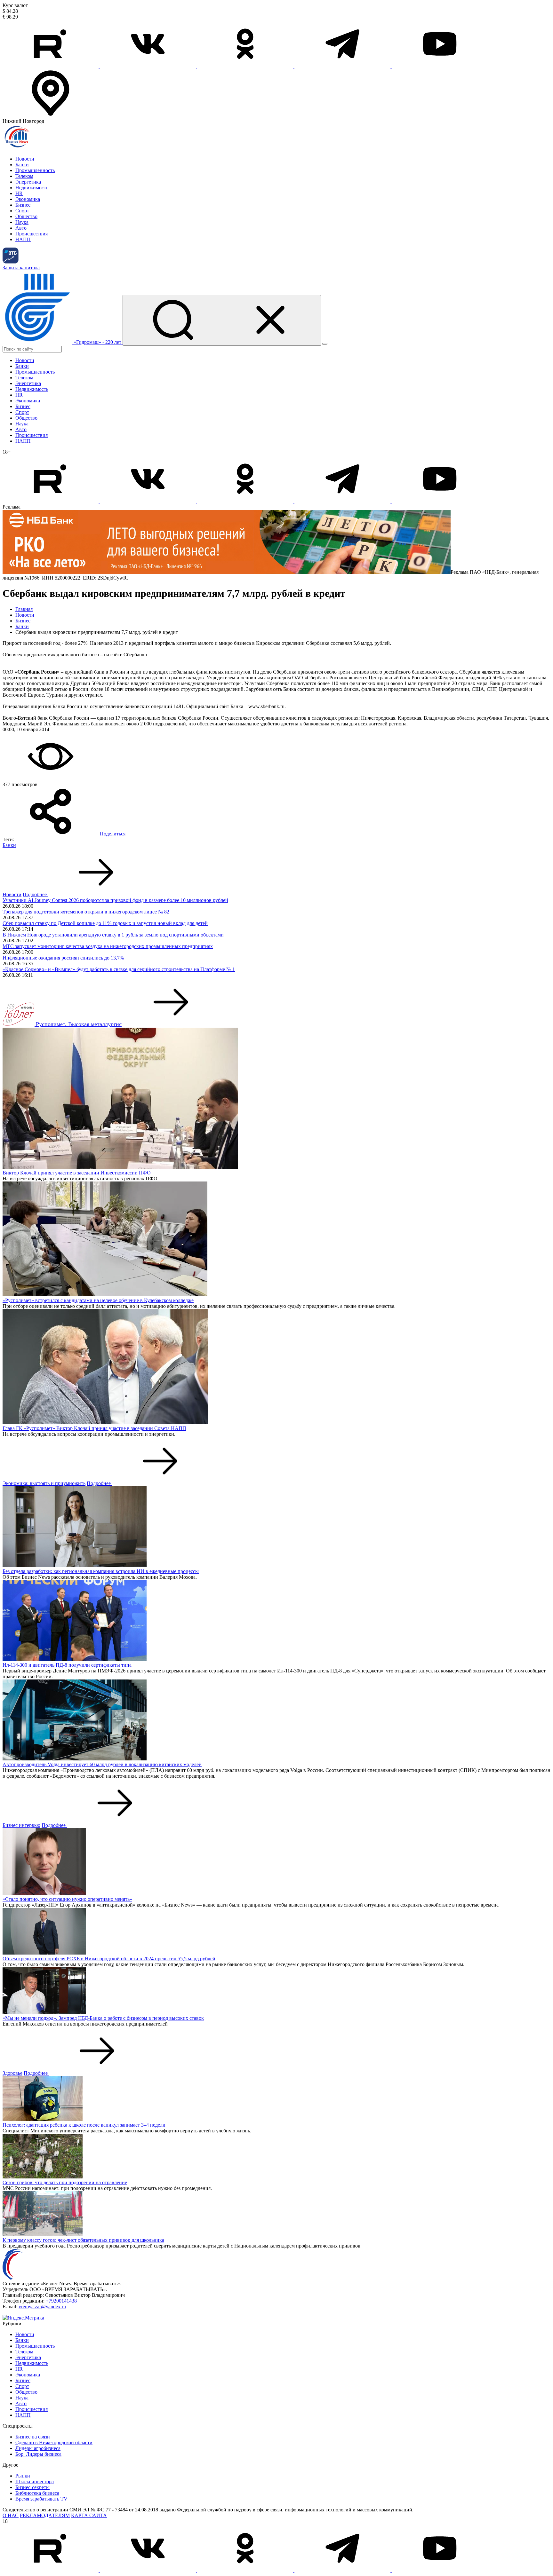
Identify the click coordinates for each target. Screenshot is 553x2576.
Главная (24, 609)
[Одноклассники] (246, 66)
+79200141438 (61, 2301)
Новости (25, 159)
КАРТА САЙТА (89, 2515)
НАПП (23, 239)
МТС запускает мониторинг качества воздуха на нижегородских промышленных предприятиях (108, 946)
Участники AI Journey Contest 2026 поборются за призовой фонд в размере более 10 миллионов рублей (115, 900)
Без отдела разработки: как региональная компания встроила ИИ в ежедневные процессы (101, 1571)
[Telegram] (343, 66)
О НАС (11, 2515)
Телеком (24, 176)
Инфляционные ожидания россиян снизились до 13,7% (63, 958)
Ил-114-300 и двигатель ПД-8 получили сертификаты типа (67, 1665)
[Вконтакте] (148, 66)
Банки (22, 165)
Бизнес (23, 205)
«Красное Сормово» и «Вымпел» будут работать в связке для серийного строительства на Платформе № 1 (119, 969)
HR (19, 193)
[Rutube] (51, 66)
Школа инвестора (35, 2481)
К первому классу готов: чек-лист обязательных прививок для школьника (83, 2240)
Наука (22, 222)
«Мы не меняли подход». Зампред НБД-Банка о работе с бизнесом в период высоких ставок (103, 2018)
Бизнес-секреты (32, 2487)
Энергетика (28, 182)
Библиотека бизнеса (37, 2493)
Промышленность (35, 170)
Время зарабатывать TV (41, 2499)
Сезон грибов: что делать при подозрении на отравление (65, 2182)
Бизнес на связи (33, 2437)
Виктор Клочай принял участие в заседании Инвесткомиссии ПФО (77, 1173)
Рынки (23, 2476)
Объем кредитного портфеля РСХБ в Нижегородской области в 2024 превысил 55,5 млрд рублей (109, 1959)
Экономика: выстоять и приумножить (44, 1483)
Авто (21, 228)
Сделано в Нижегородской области (54, 2442)
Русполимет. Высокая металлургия (79, 1024)
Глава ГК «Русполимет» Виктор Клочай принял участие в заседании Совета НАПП (94, 1428)
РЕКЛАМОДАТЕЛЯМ (45, 2515)
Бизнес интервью (21, 1825)
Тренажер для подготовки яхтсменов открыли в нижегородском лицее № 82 (86, 912)
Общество (26, 216)
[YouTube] (440, 66)
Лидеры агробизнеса (38, 2448)
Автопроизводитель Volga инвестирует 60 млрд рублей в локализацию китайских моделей (102, 1764)
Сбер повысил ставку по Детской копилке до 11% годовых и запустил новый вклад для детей (105, 923)
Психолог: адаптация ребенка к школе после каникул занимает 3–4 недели (84, 2125)
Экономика (28, 199)
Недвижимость (32, 188)
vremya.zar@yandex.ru (42, 2307)
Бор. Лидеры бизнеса (38, 2454)
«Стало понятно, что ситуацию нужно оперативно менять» (67, 1899)
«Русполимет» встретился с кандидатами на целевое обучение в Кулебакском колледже (98, 1300)
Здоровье (12, 2073)
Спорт (22, 211)
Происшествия (32, 234)
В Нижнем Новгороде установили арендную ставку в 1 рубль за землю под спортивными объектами (113, 935)
